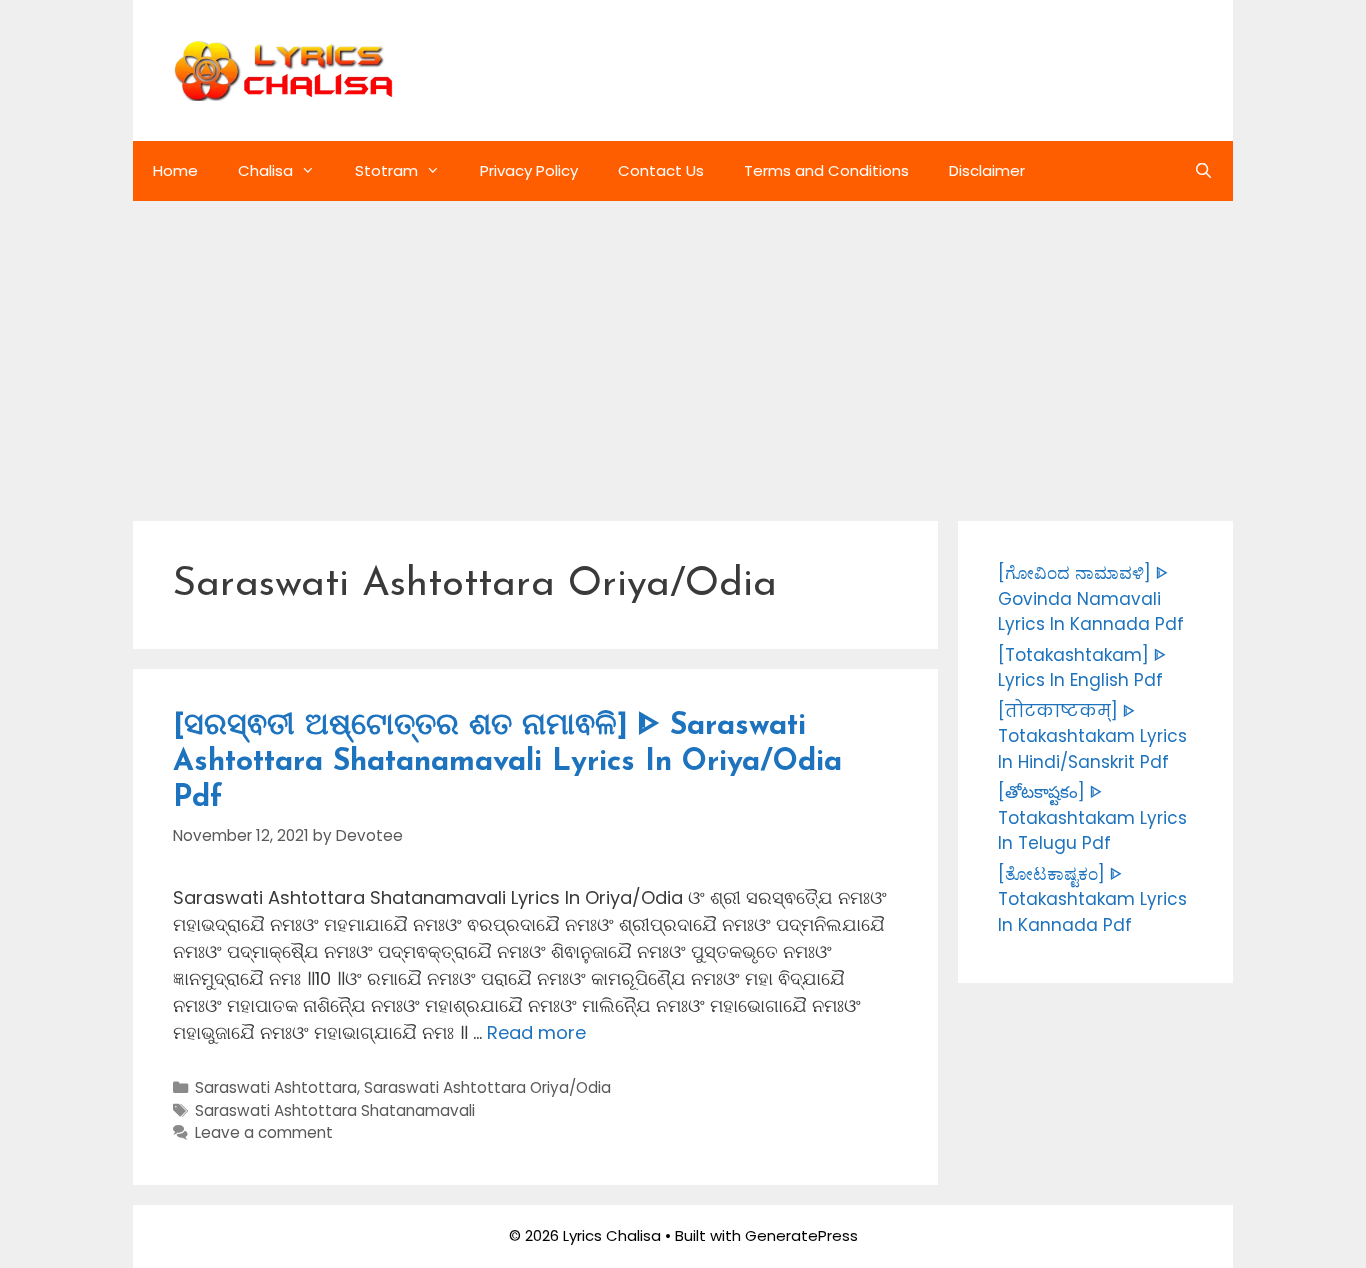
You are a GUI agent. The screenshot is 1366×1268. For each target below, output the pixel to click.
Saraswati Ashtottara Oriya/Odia (487, 1087)
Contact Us (661, 170)
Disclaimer (987, 170)
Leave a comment (264, 1132)
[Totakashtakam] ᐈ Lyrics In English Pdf (1082, 668)
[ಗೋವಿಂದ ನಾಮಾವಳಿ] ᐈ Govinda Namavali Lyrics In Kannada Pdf (1091, 598)
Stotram (386, 170)
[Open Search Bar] (1203, 171)
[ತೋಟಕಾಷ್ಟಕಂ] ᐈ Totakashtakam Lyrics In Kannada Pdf (1092, 899)
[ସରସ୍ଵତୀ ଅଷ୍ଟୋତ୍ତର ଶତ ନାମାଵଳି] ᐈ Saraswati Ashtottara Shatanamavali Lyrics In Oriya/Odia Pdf (507, 762)
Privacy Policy (529, 170)
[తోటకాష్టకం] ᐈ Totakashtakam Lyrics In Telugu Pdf (1092, 817)
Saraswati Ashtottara (276, 1087)
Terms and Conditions (826, 170)
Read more (536, 1032)
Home (175, 170)
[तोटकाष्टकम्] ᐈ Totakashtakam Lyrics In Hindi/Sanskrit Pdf (1092, 736)
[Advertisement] (683, 351)
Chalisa (265, 170)
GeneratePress (801, 1235)
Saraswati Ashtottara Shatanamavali (335, 1110)
